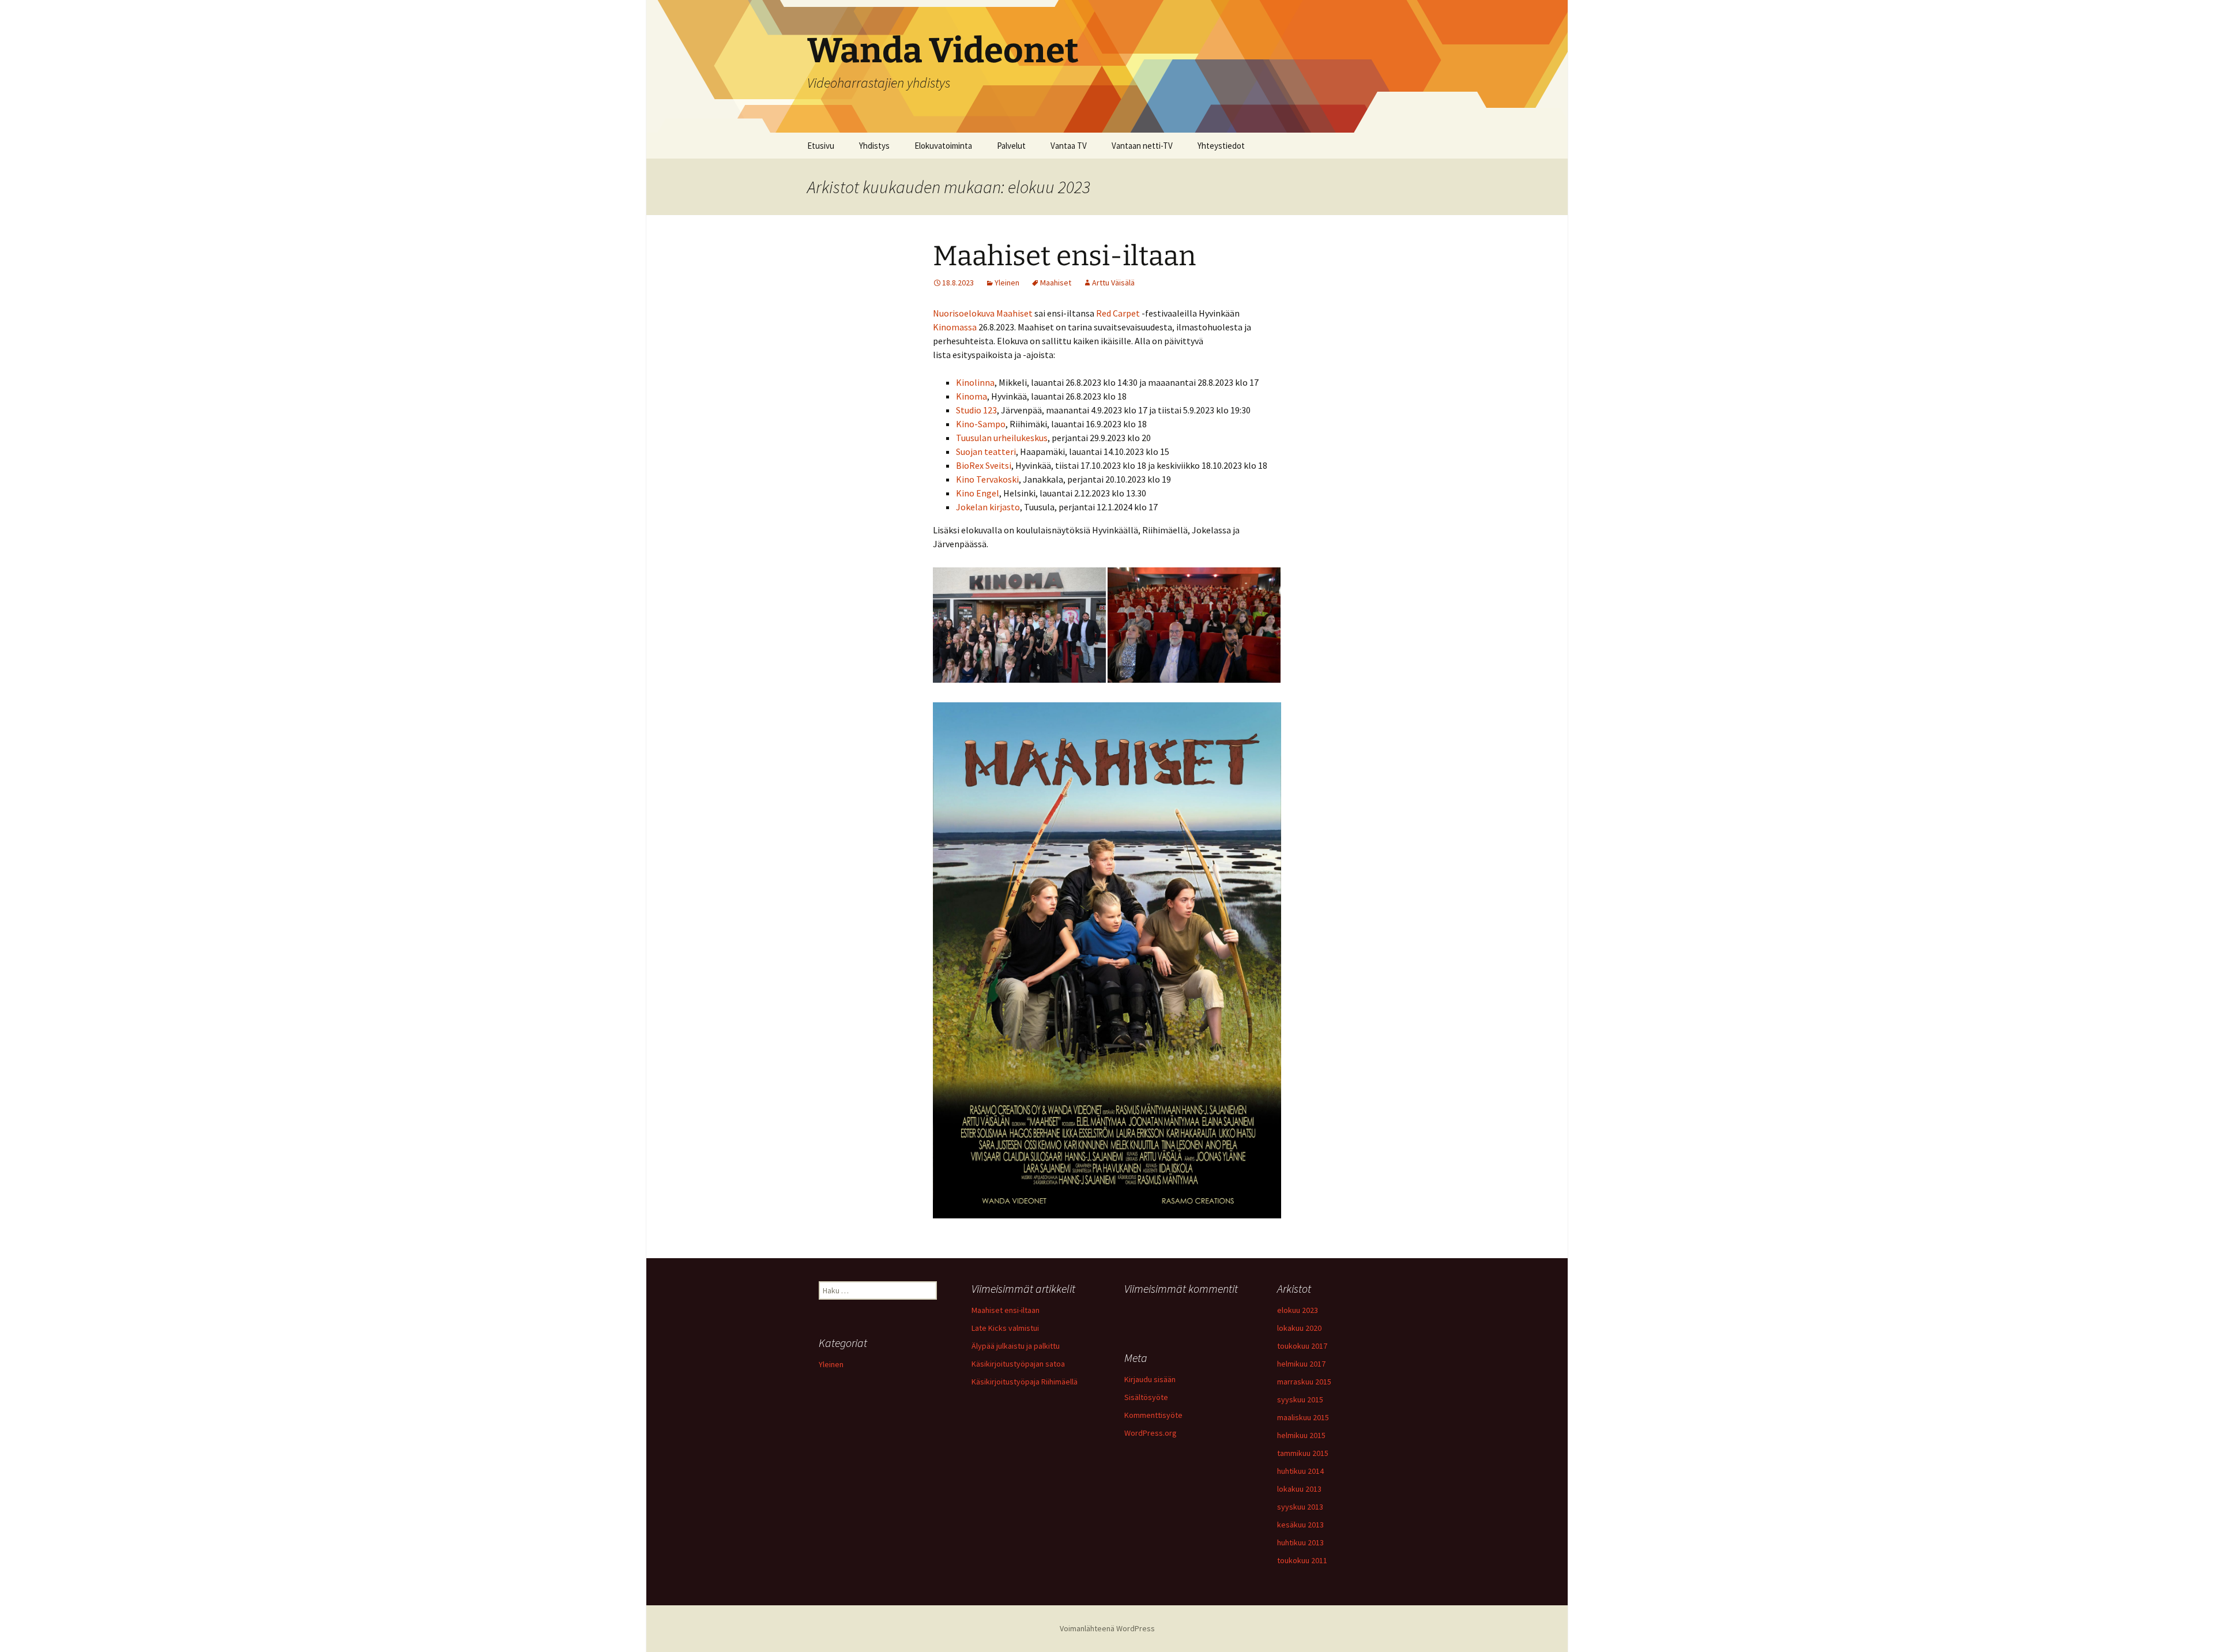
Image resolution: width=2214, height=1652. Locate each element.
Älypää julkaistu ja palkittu (1016, 1346)
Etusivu (821, 146)
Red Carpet (1118, 313)
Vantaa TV (1069, 146)
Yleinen (1007, 283)
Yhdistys (874, 146)
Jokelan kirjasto (988, 507)
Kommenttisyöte (1153, 1415)
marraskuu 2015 (1304, 1382)
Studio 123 (976, 410)
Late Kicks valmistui (1005, 1328)
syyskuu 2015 (1300, 1399)
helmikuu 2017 (1301, 1364)
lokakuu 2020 (1299, 1328)
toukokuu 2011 (1302, 1560)
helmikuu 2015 (1301, 1435)
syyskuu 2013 (1300, 1507)
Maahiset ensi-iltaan (1064, 256)
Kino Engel (978, 493)
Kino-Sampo (981, 424)
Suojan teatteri (986, 451)
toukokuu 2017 (1302, 1346)
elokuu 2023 (1298, 1310)
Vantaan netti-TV (1142, 146)
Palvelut (1011, 146)
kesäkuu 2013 (1300, 1525)
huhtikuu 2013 (1300, 1542)
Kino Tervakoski (987, 479)
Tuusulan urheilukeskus (1002, 438)
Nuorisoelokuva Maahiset (983, 313)
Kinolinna (975, 382)
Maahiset (1056, 283)
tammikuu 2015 (1303, 1453)
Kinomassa (956, 327)
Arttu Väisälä (1113, 283)
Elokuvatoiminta (943, 146)
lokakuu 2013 (1299, 1489)
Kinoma (972, 396)
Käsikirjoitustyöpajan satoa (1018, 1364)
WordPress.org (1151, 1433)
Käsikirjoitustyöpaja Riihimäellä (1025, 1382)
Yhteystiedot (1221, 146)
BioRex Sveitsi (984, 465)
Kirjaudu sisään (1150, 1379)
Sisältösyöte (1146, 1397)
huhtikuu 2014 (1300, 1471)
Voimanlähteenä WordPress (1107, 1628)
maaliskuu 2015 (1303, 1417)
